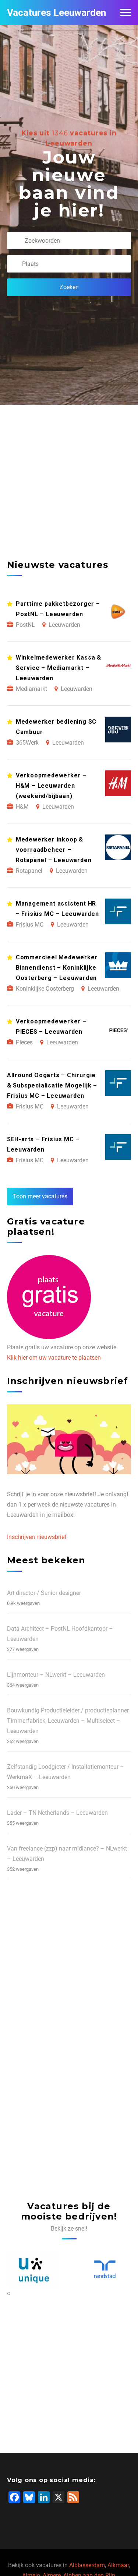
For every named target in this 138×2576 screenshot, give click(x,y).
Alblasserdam (87, 2565)
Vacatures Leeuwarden (56, 13)
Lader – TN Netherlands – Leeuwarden (57, 1813)
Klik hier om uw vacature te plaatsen (54, 1358)
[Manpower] (105, 2269)
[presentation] (8, 2293)
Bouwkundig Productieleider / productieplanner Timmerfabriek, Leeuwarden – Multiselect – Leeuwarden (68, 1721)
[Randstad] (33, 2269)
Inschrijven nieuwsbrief (37, 1537)
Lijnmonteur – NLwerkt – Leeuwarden (56, 1675)
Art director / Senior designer (44, 1593)
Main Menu (125, 13)
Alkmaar (118, 2565)
